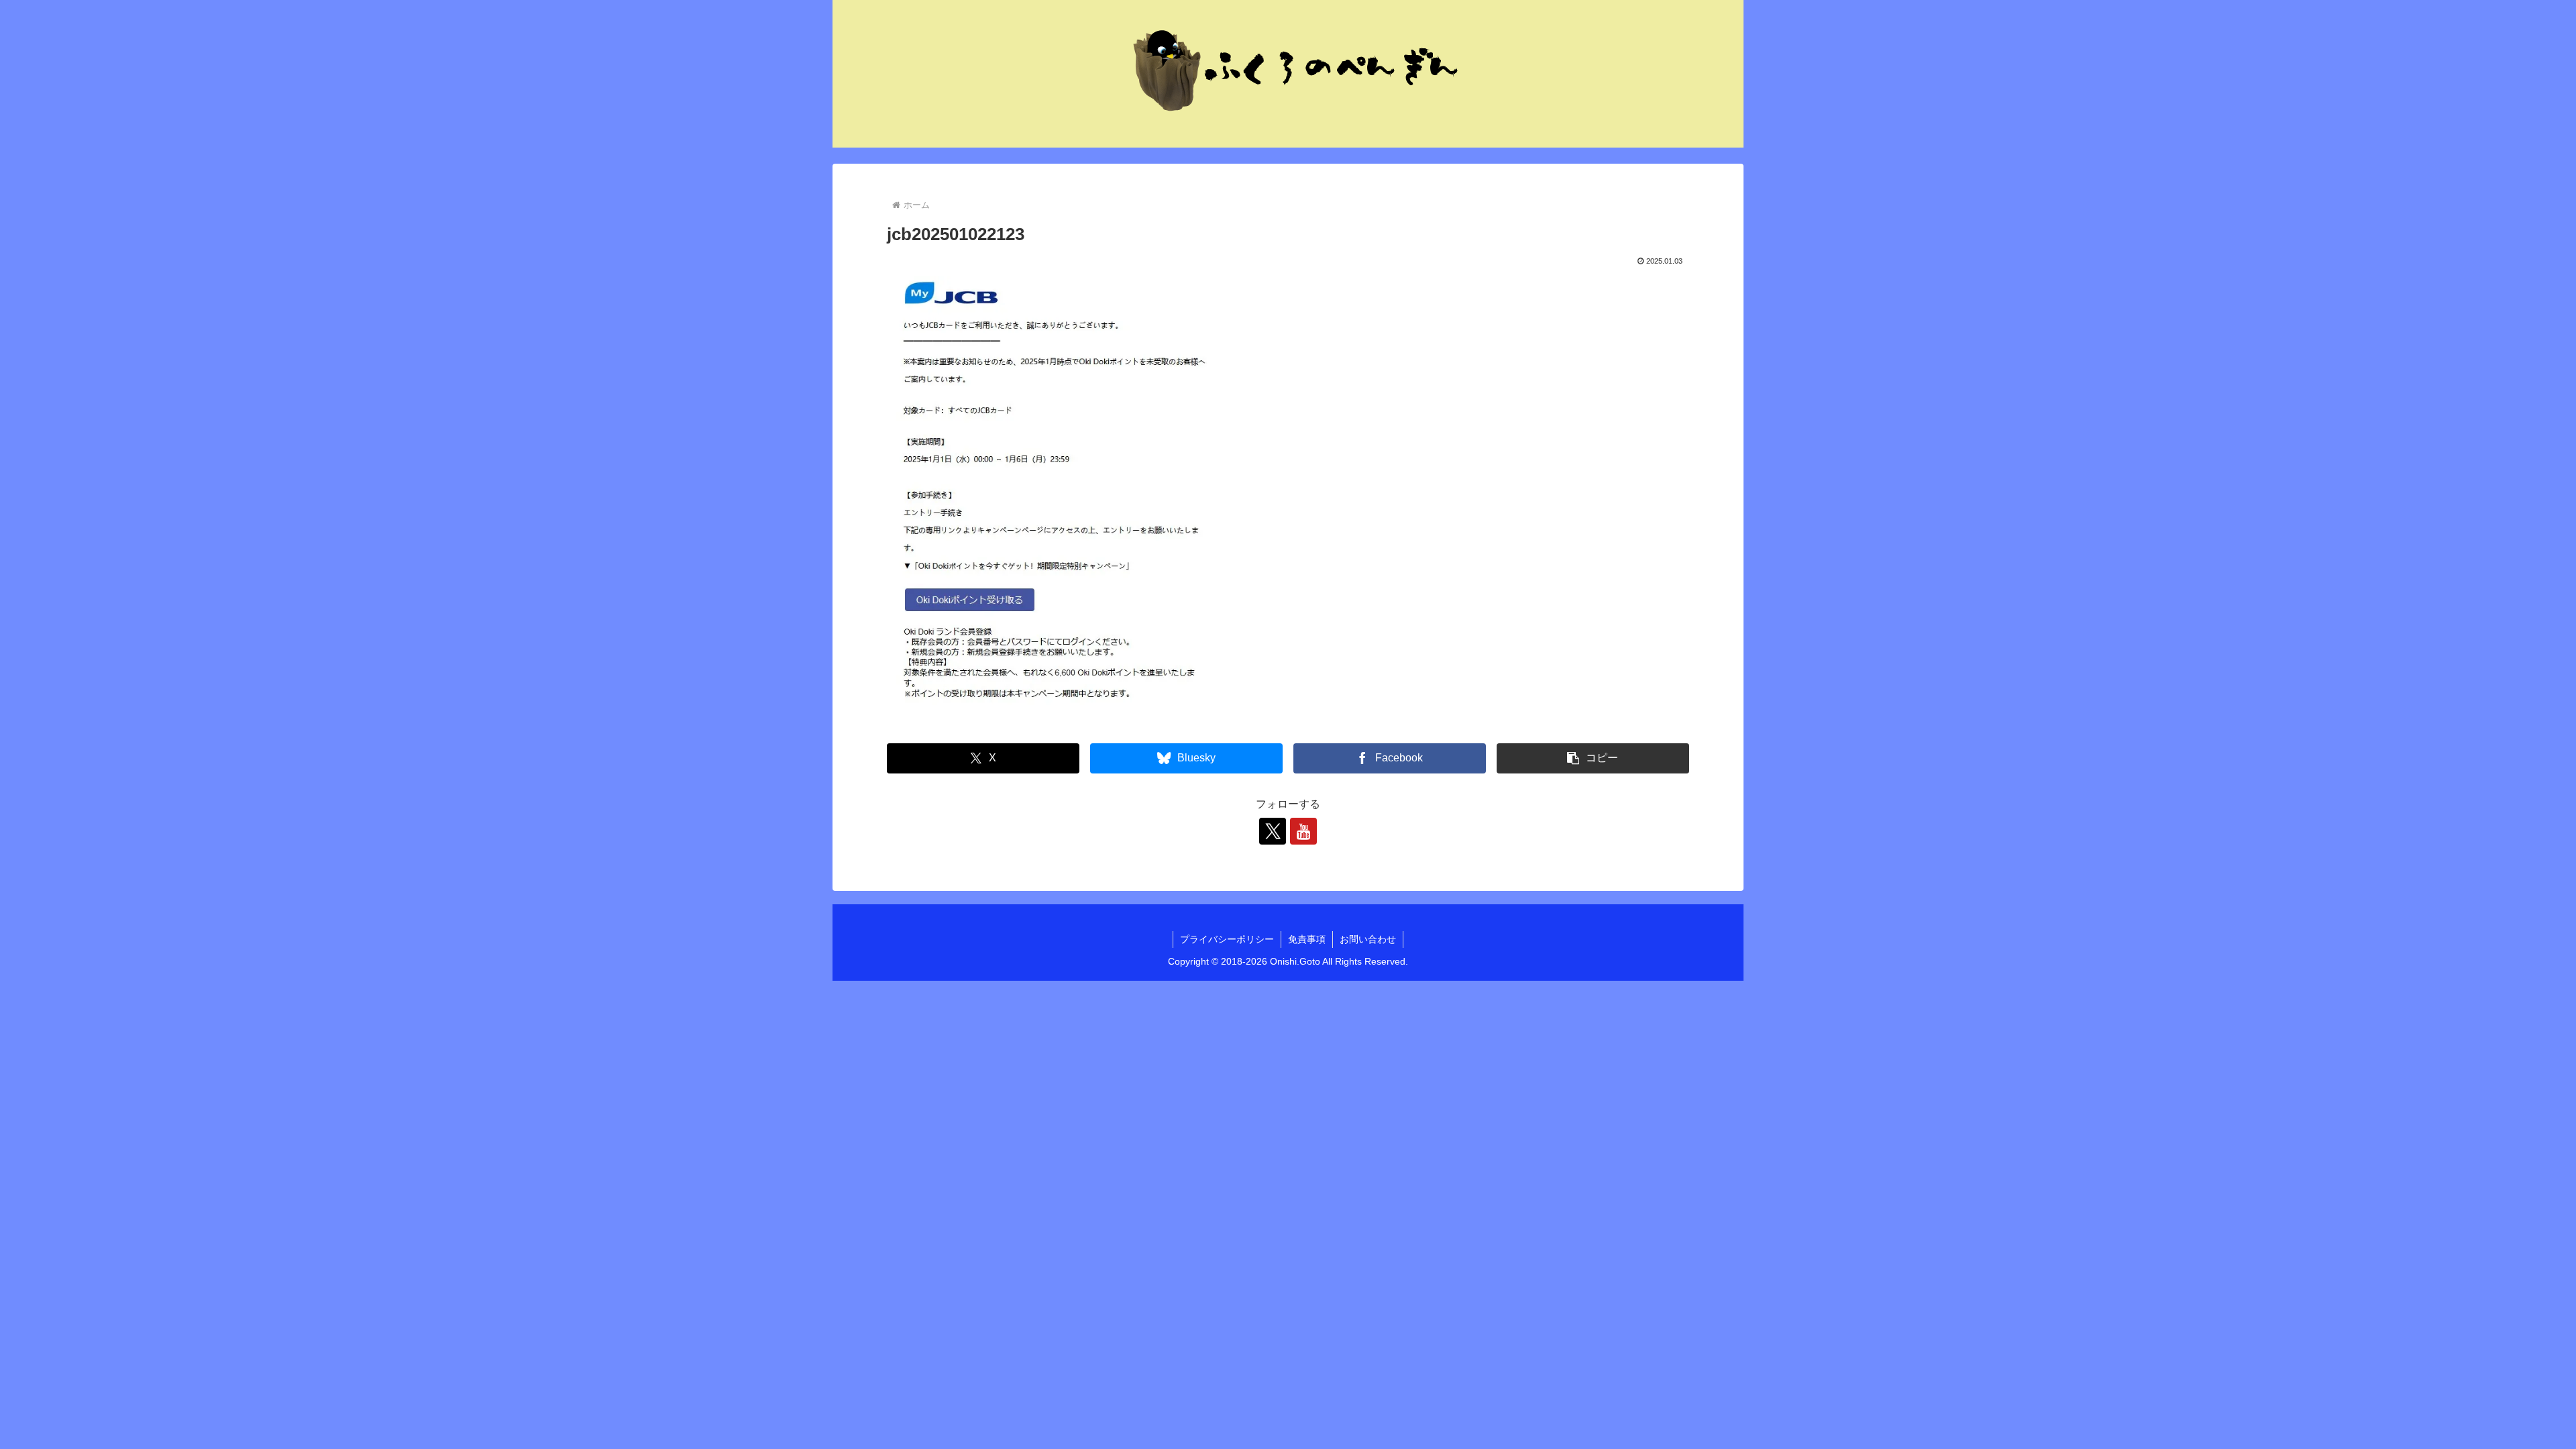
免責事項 (1307, 939)
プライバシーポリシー (1227, 939)
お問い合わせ (1368, 939)
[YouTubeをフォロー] (1303, 831)
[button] (1593, 758)
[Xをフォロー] (1273, 831)
